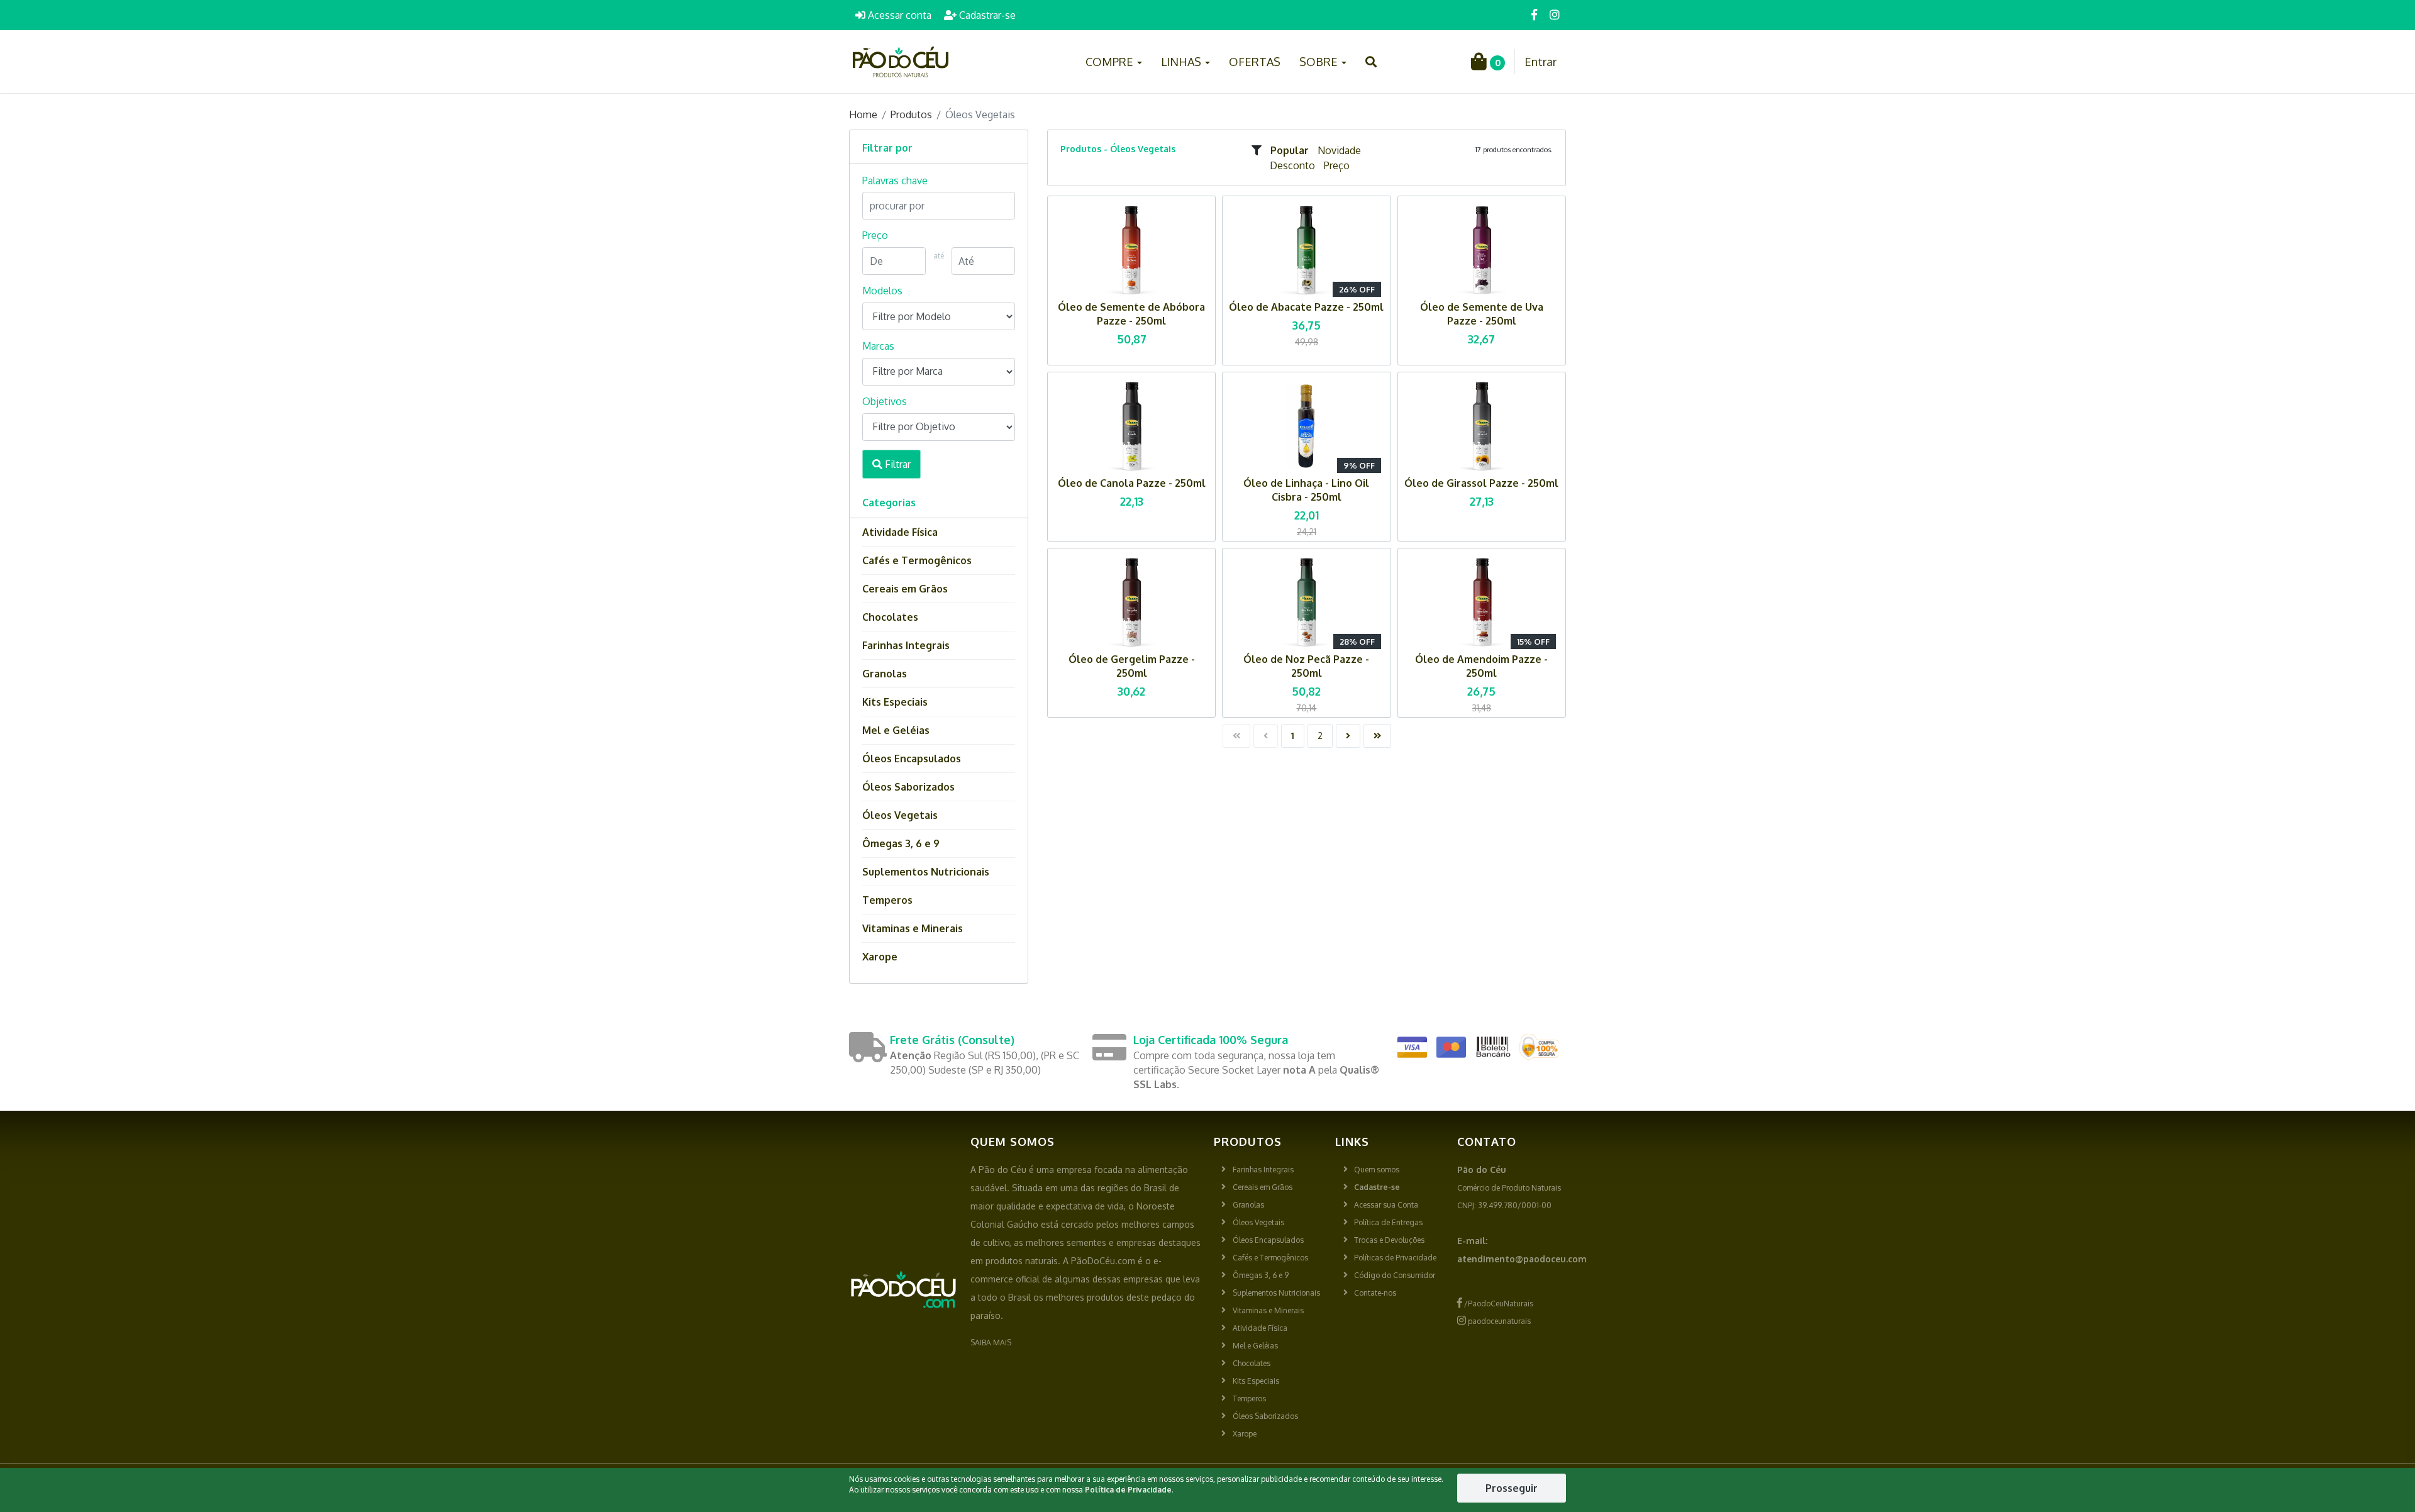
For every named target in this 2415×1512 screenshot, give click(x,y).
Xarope (880, 957)
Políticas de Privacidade (1395, 1258)
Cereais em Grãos (905, 589)
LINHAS (1182, 62)
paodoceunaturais (1498, 1321)
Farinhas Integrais (906, 645)
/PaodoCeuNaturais (1498, 1304)
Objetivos (885, 401)
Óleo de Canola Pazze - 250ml (1132, 483)
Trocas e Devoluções (1389, 1240)
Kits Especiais (895, 702)
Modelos (882, 291)
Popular (1290, 150)
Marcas (878, 346)
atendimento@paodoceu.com (1522, 1259)
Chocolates (890, 617)
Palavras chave (895, 181)
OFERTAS (1255, 62)
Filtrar (897, 464)
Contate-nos (1375, 1293)
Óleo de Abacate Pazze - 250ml (1306, 307)
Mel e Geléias (896, 730)
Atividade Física (900, 532)
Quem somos (1377, 1170)
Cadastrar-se (986, 15)
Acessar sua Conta (1386, 1205)
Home (863, 114)
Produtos (911, 114)
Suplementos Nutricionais (926, 872)
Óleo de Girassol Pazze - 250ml (1481, 483)
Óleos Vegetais (900, 815)
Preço (1337, 165)
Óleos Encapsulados (912, 759)
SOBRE (1320, 62)
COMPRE (1111, 62)
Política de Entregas (1388, 1222)
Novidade (1339, 150)
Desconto (1292, 165)
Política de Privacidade (1128, 1490)
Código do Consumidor (1395, 1275)
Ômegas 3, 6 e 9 (901, 843)
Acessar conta (898, 15)
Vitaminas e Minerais (913, 928)
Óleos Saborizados (908, 787)
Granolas (885, 674)
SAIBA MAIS (991, 1342)
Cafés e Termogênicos (917, 560)
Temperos (887, 900)
